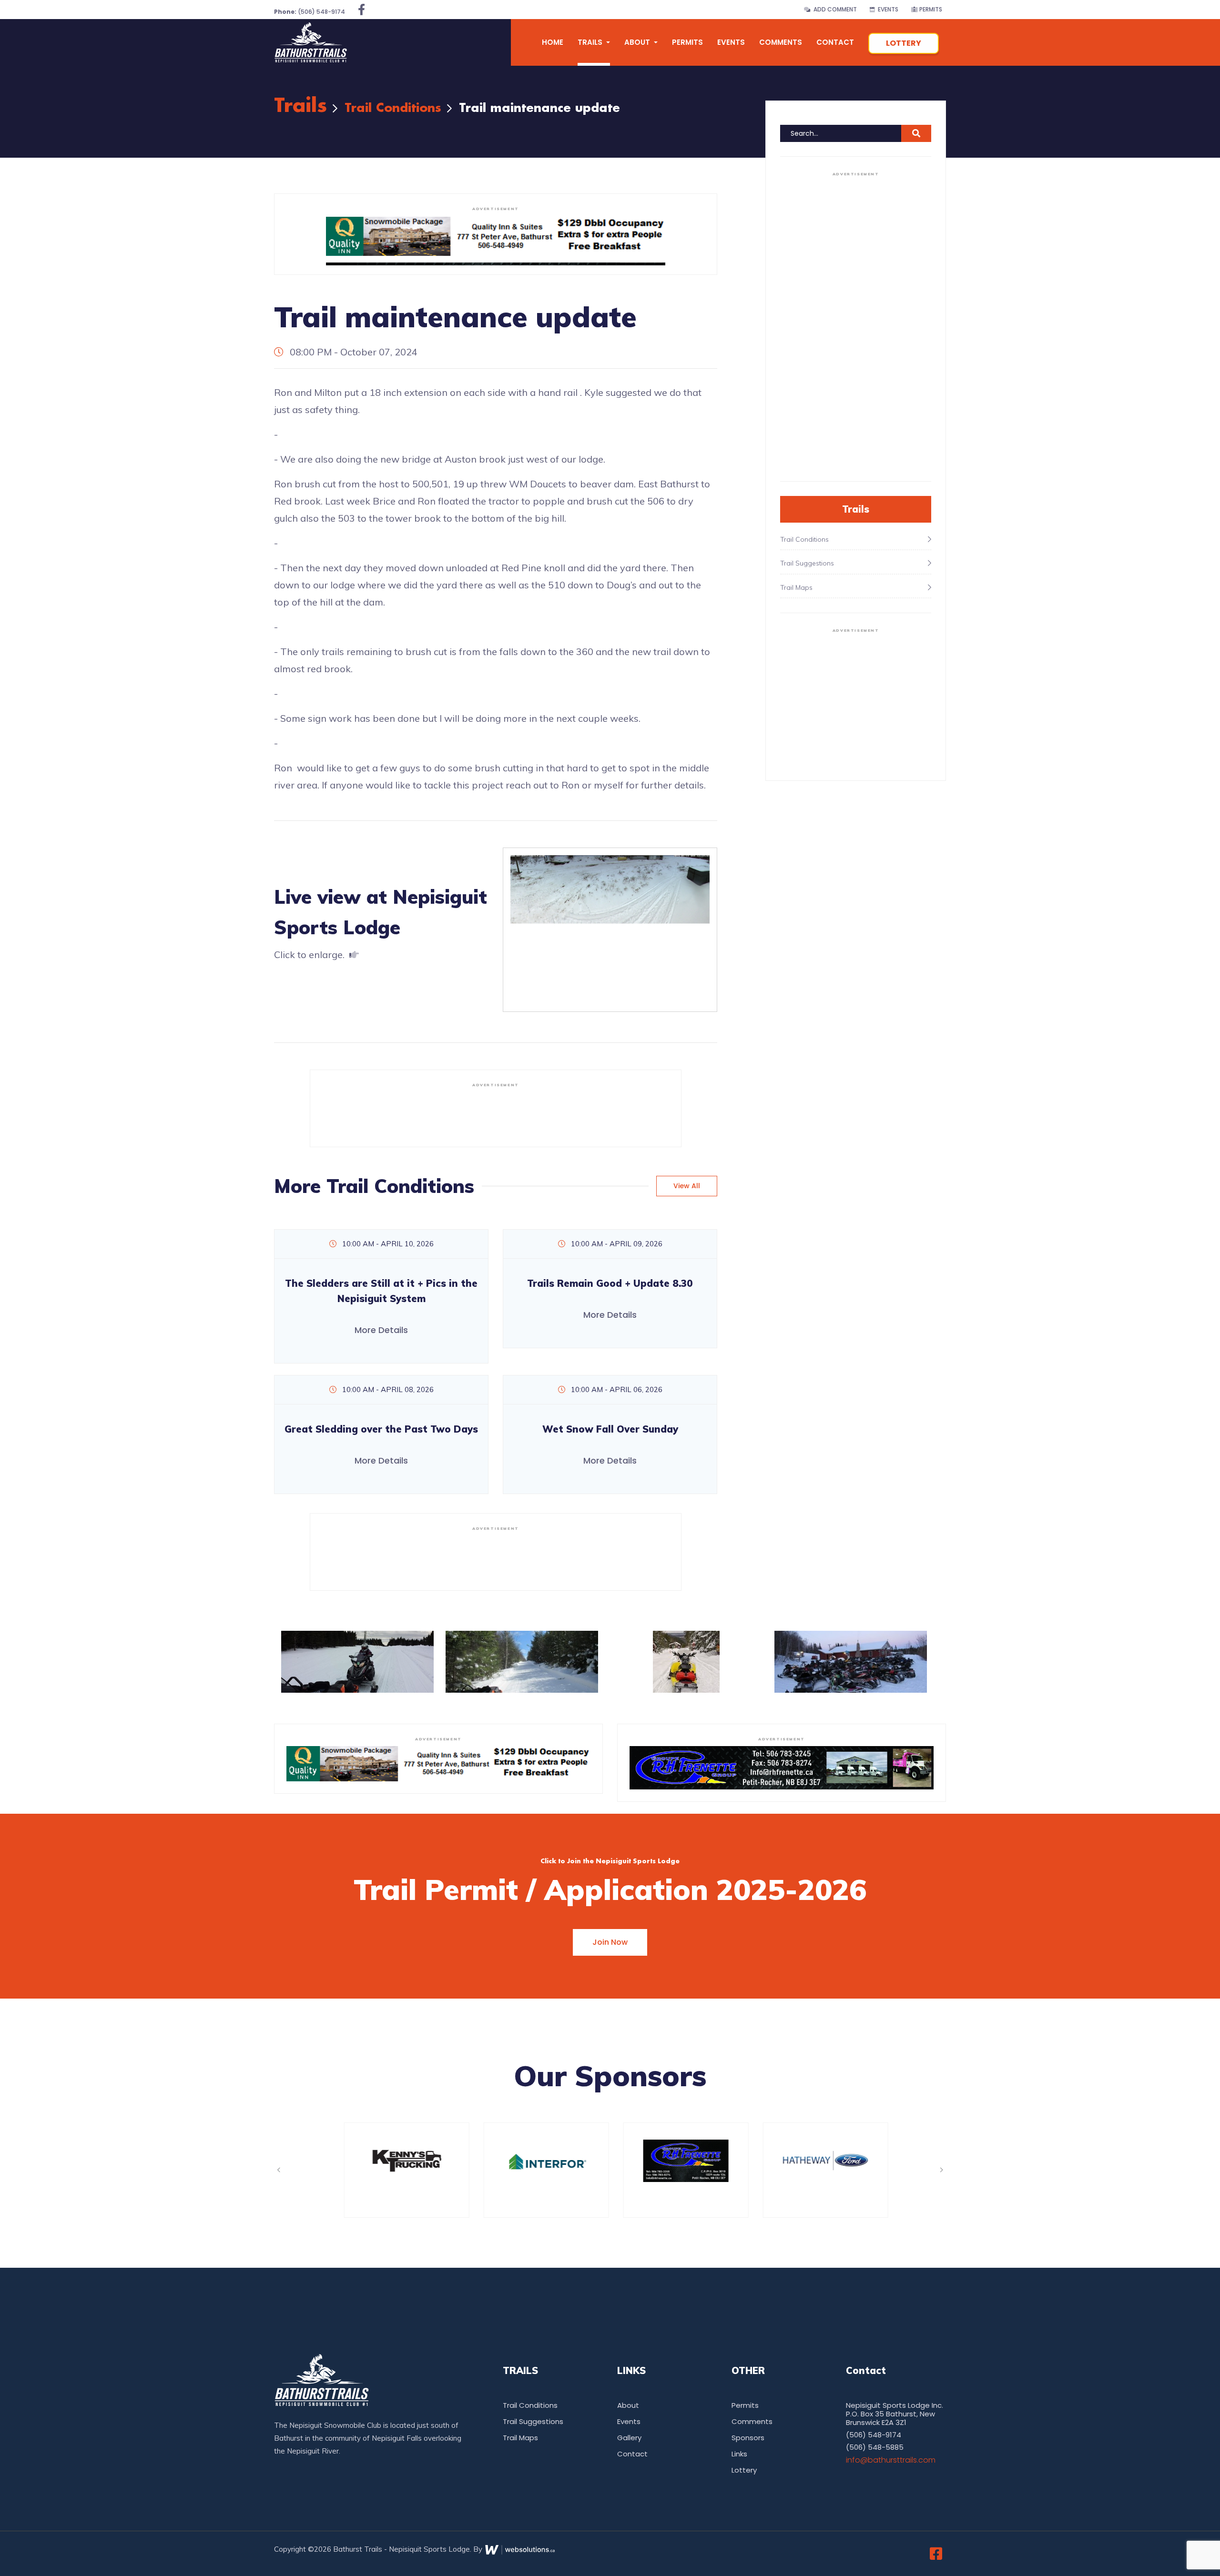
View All (687, 1186)
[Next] (941, 2170)
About (628, 2405)
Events (887, 9)
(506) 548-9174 (310, 12)
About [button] (638, 42)
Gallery (629, 2438)
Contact (835, 42)
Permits (930, 9)
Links (739, 2454)
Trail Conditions (393, 108)
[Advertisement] (496, 1113)
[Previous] (279, 2170)
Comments (781, 42)
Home (553, 42)
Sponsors (748, 2438)
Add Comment (834, 9)
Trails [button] (591, 42)
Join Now (610, 1942)
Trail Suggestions (533, 2421)
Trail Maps (520, 2438)
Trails (300, 106)
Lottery (904, 43)
